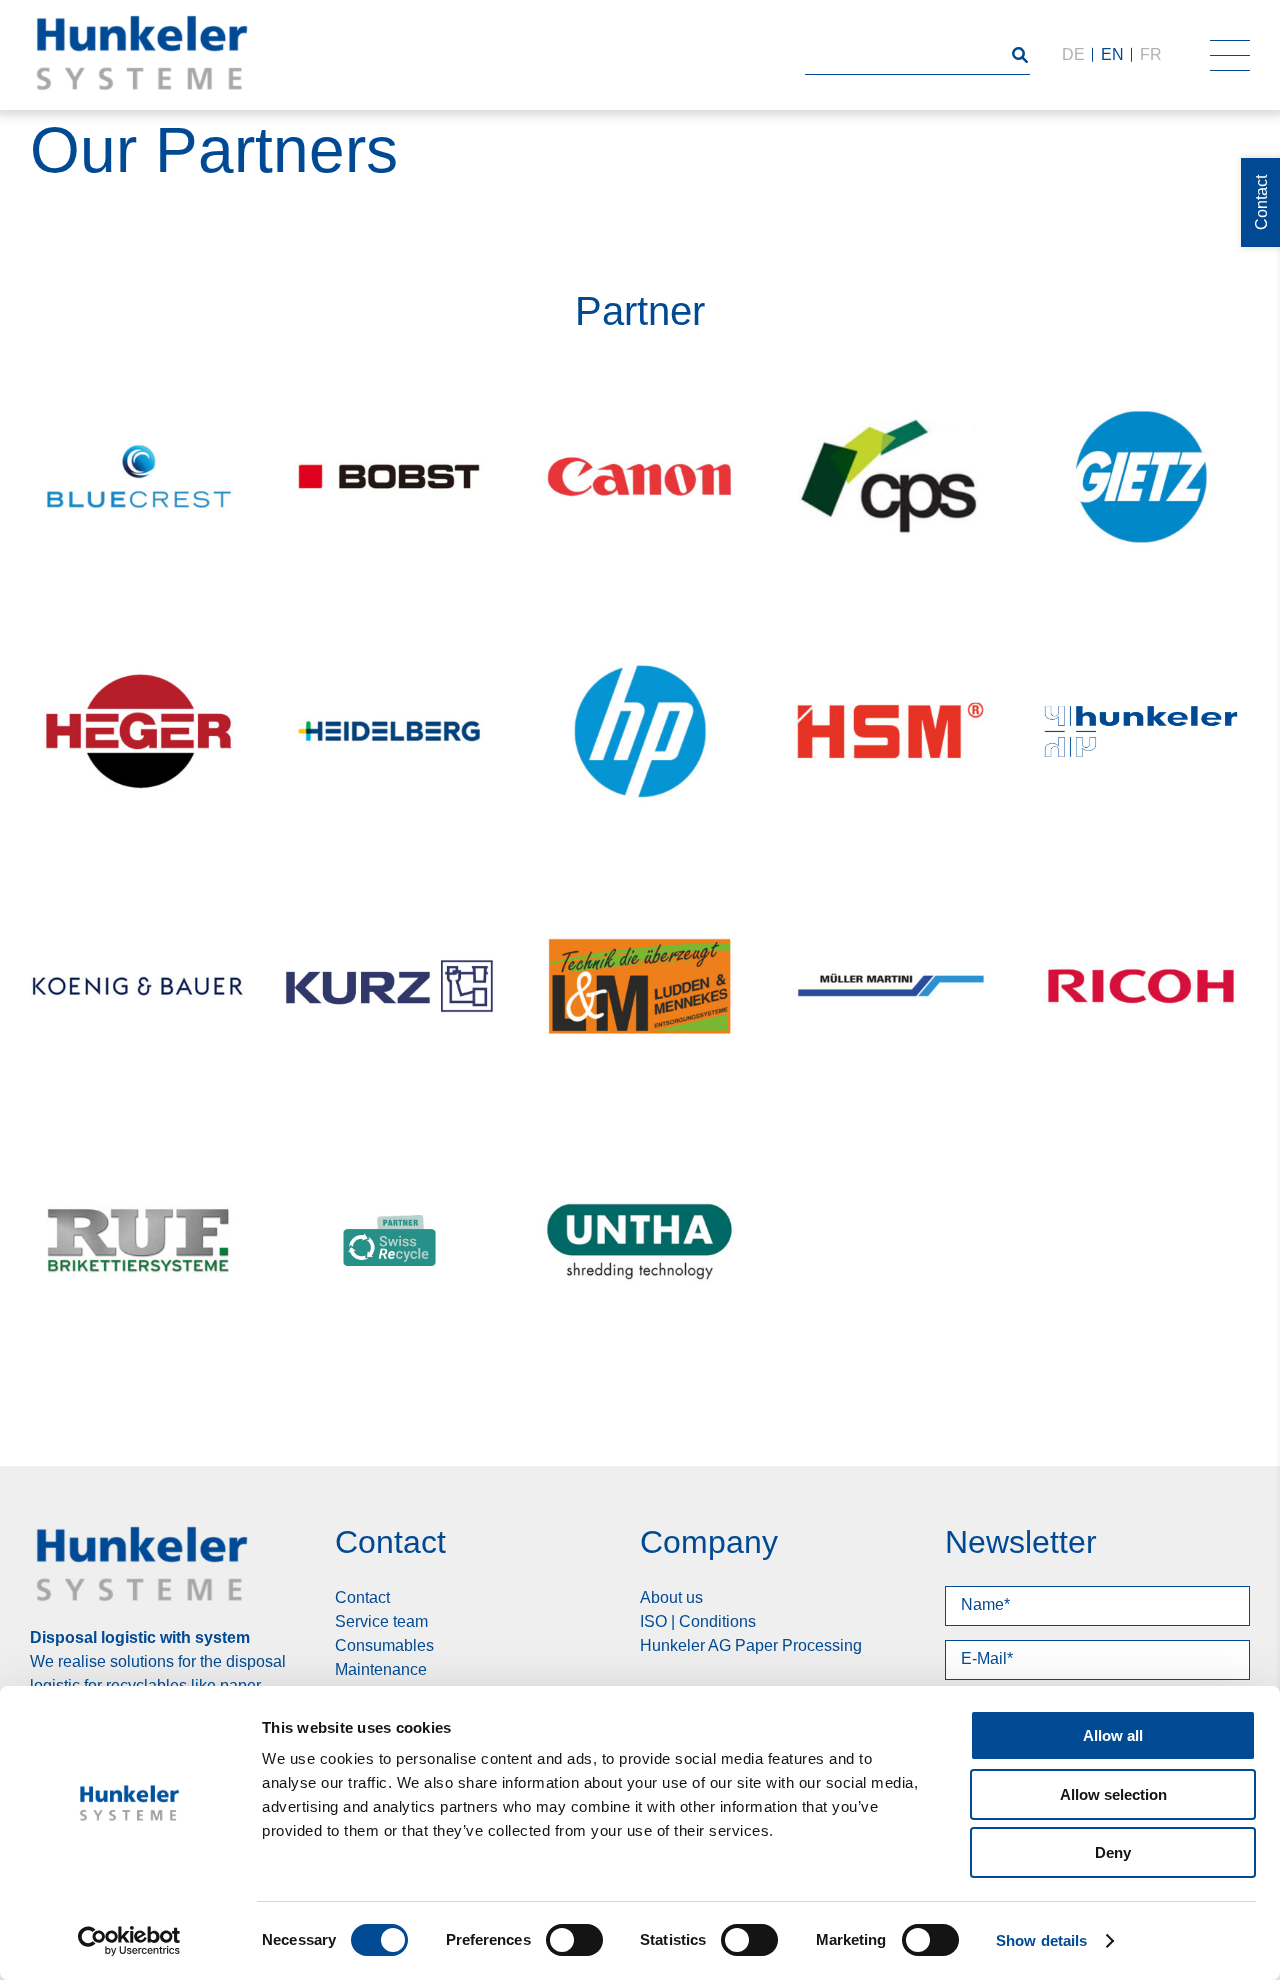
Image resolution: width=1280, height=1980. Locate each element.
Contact (362, 1597)
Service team (381, 1621)
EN (1112, 54)
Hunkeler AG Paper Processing (751, 1645)
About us (671, 1597)
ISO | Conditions (698, 1621)
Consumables (384, 1645)
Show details (1041, 1940)
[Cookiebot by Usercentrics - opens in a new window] (129, 1941)
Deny (1113, 1852)
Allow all (1113, 1735)
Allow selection (1113, 1794)
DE (1073, 54)
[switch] (574, 1940)
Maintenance (381, 1669)
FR (1151, 54)
